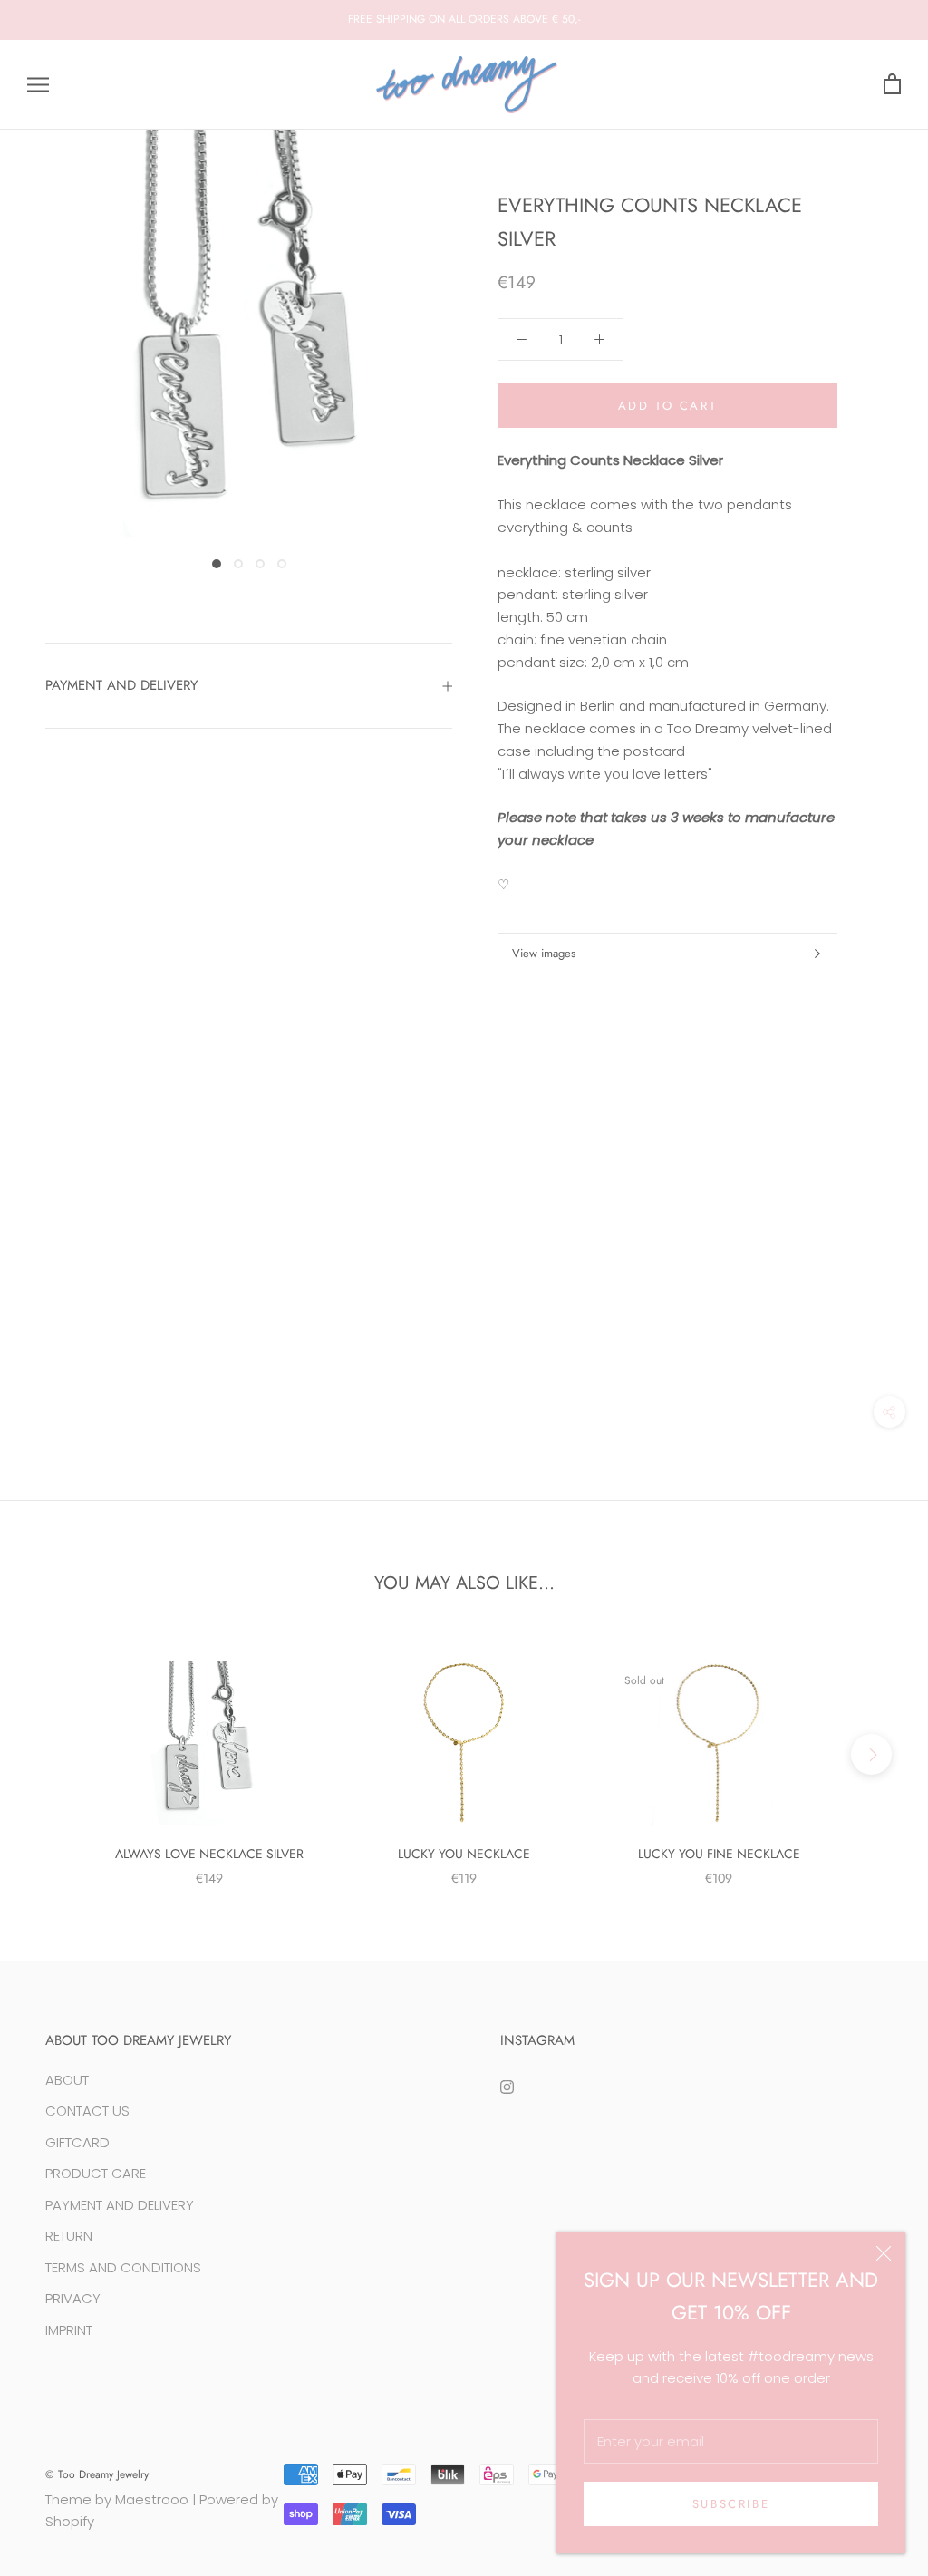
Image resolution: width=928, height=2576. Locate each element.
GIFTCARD (77, 2142)
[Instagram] (507, 2087)
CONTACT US (87, 2111)
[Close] (884, 2253)
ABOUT (67, 2080)
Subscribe (731, 2504)
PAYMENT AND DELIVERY (121, 685)
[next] (871, 1754)
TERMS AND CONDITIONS (123, 2267)
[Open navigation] (38, 85)
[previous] (57, 1754)
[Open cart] (892, 85)
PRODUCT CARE (96, 2173)
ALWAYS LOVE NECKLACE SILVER (209, 1854)
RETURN (69, 2236)
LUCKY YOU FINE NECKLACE (719, 1854)
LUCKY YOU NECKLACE (464, 1854)
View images (544, 953)
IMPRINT (69, 2330)
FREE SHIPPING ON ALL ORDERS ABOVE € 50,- (464, 19)
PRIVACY (73, 2298)
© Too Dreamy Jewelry (97, 2474)
